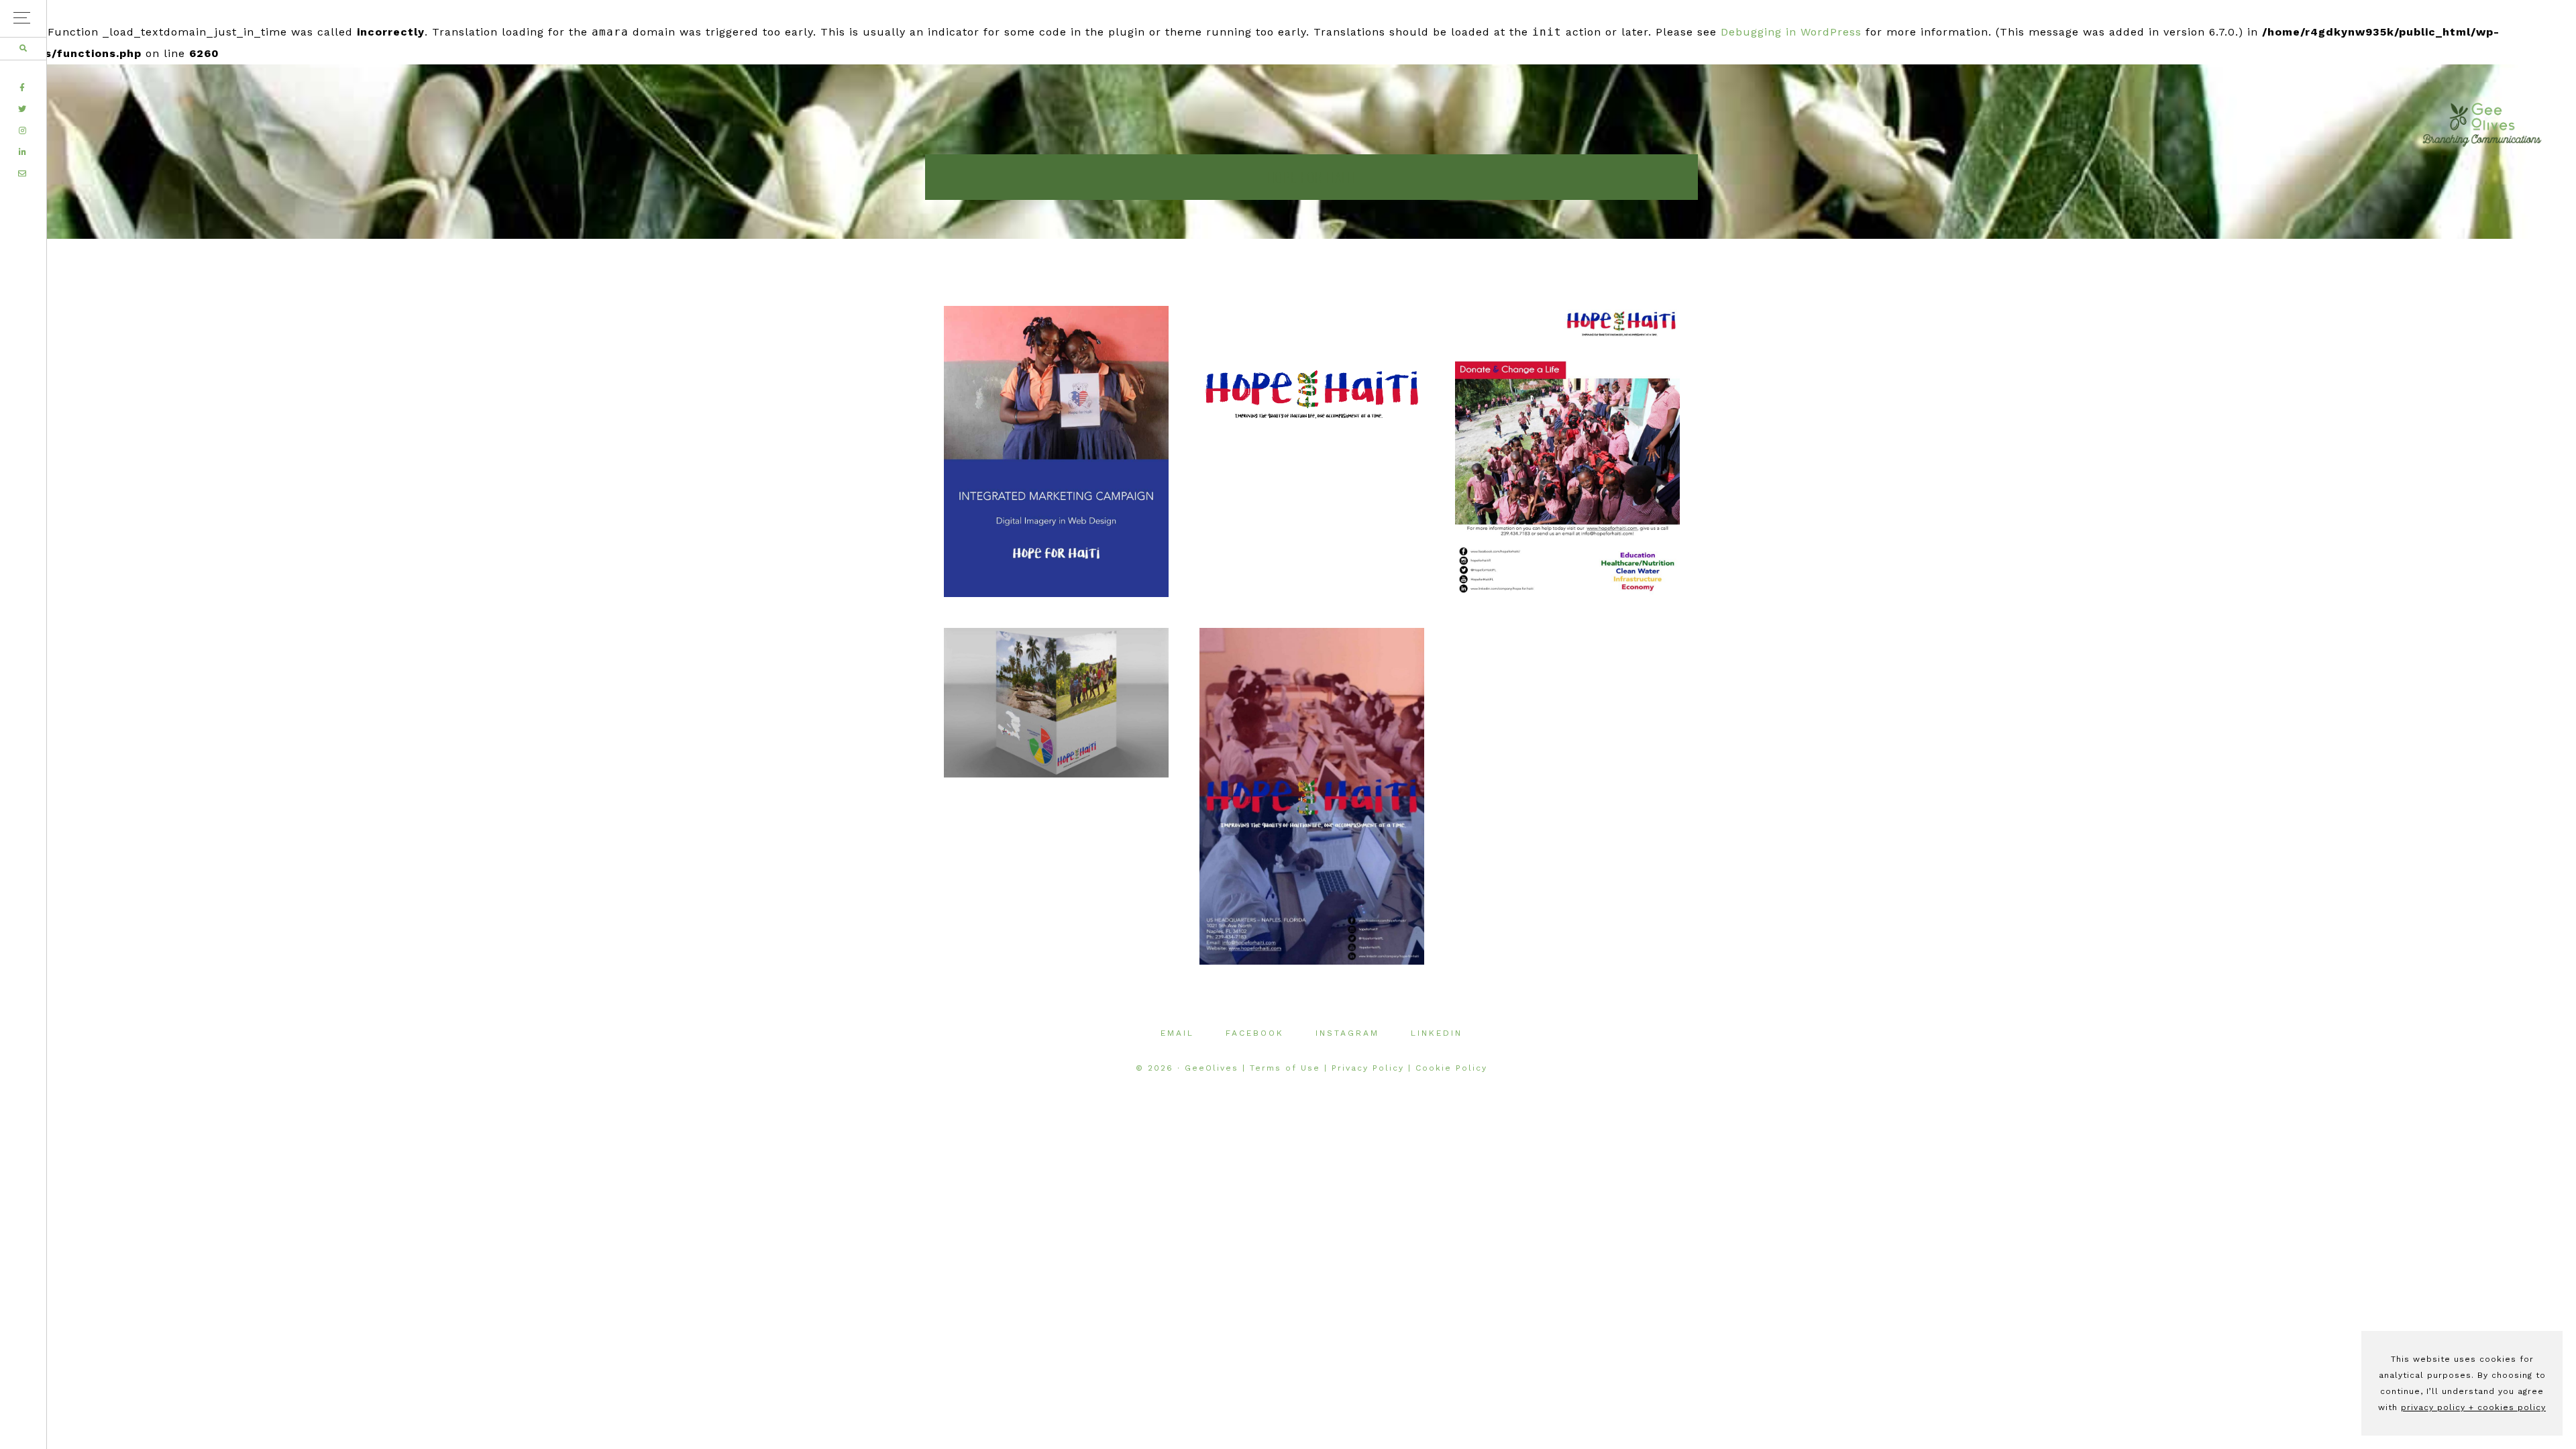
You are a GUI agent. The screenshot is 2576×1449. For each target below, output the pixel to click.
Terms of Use (1285, 1068)
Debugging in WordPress (1791, 32)
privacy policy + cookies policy (2473, 1407)
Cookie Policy (1451, 1068)
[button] (23, 18)
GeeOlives (2482, 125)
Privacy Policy (1368, 1068)
